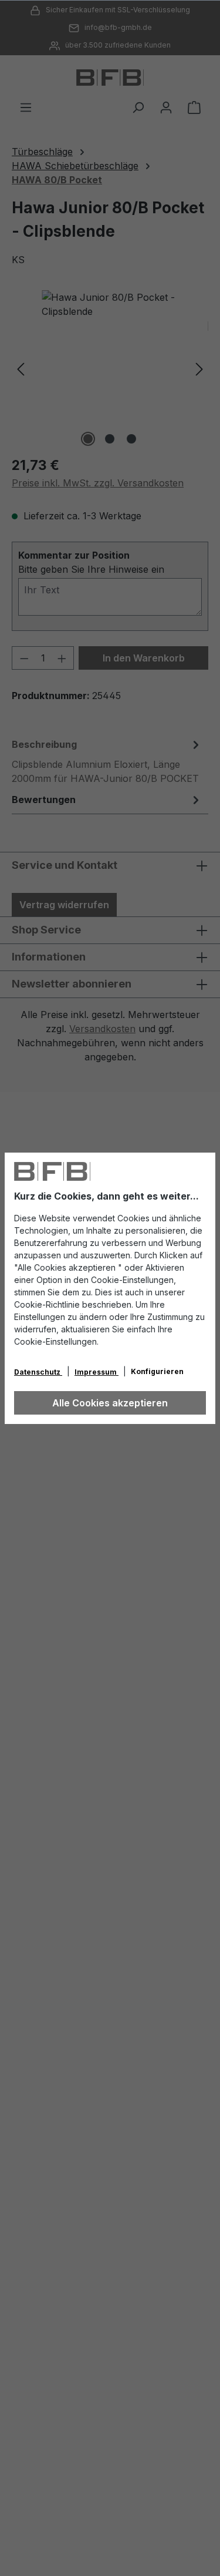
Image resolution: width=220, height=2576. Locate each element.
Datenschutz (38, 1372)
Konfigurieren (157, 1371)
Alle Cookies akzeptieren (110, 1403)
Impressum (97, 1372)
